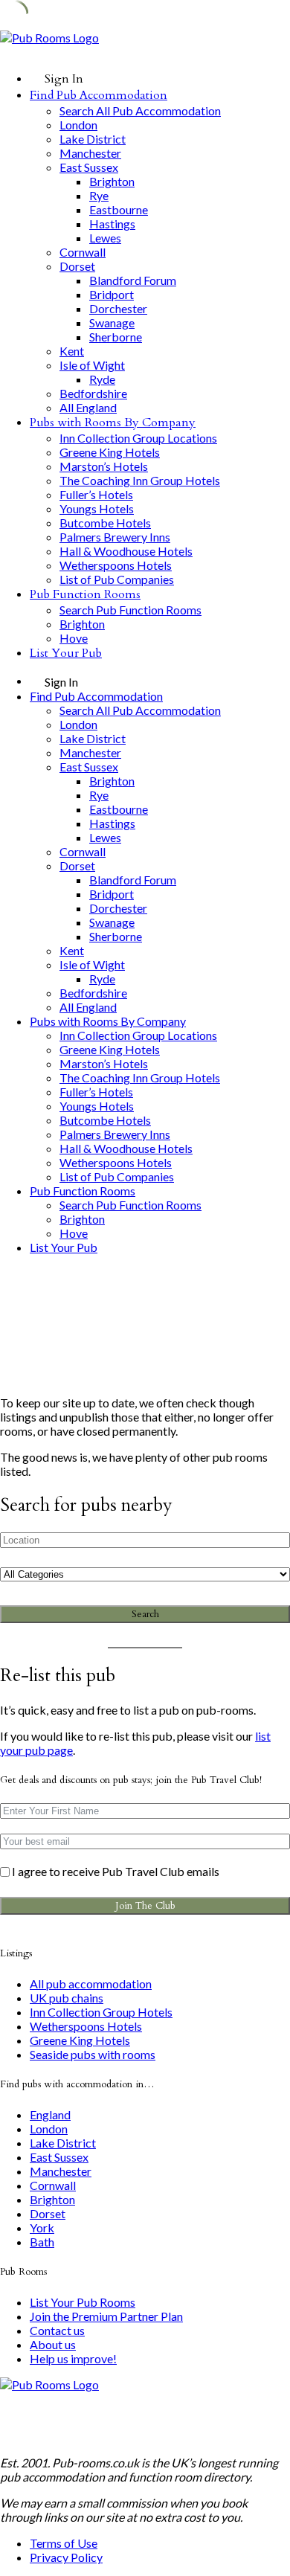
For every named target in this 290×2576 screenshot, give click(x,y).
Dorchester (118, 308)
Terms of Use (64, 2543)
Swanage (112, 322)
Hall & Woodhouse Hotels (126, 551)
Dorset (77, 266)
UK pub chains (67, 1998)
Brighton (112, 181)
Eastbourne (119, 209)
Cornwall (83, 252)
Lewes (105, 238)
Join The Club (145, 1906)
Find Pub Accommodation (99, 95)
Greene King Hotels (110, 452)
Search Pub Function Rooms (130, 610)
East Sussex (89, 167)
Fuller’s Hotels (96, 494)
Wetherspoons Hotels (116, 565)
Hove (74, 638)
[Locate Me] (272, 1540)
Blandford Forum (133, 280)
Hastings (112, 224)
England (50, 2114)
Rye (99, 195)
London (78, 125)
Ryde (102, 379)
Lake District (93, 139)
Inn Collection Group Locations (138, 438)
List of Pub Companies (117, 579)
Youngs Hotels (97, 508)
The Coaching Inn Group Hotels (140, 480)
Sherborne (116, 337)
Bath (42, 2242)
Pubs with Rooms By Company (113, 423)
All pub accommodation (91, 1984)
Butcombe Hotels (105, 523)
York (42, 2227)
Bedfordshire (93, 393)
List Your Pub (66, 653)
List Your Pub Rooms (83, 2302)
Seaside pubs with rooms (93, 2054)
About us (53, 2344)
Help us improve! (73, 2358)
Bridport (112, 294)
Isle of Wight (92, 365)
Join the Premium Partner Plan (106, 2316)
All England (88, 407)
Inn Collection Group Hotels (101, 2012)
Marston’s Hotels (104, 466)
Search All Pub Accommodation (140, 110)
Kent (72, 351)
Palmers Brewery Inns (115, 537)
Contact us (57, 2330)
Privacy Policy (66, 2557)
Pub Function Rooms (85, 594)
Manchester (90, 153)
